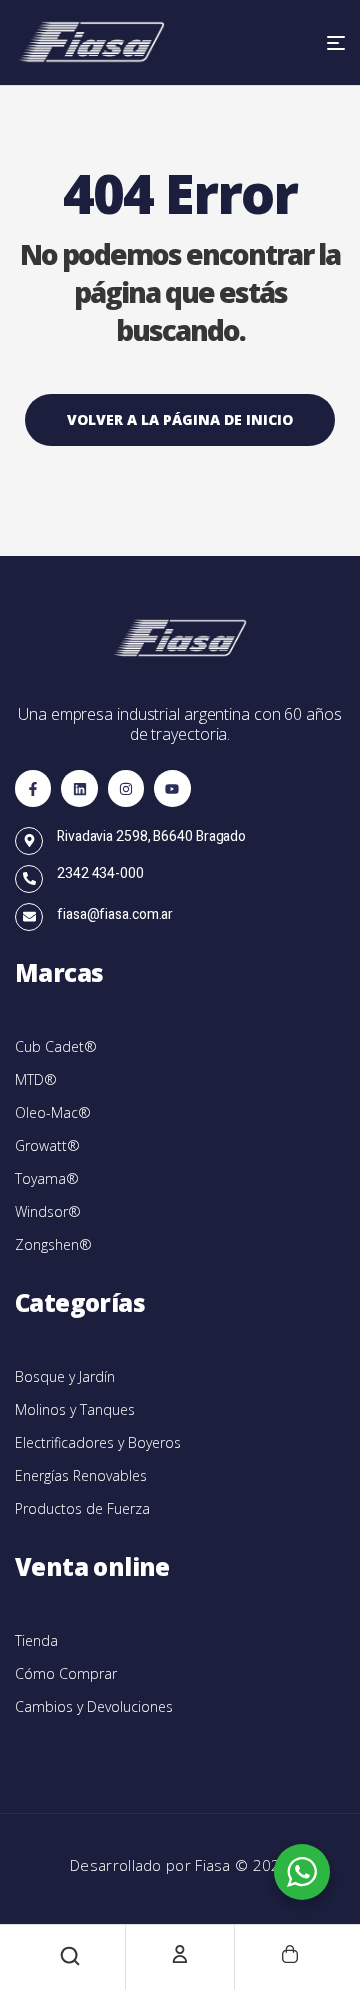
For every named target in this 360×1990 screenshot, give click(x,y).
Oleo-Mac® (53, 1112)
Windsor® (48, 1211)
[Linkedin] (79, 788)
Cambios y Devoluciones (94, 1706)
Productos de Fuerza (82, 1508)
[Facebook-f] (33, 788)
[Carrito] (290, 1954)
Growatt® (47, 1145)
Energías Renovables (81, 1475)
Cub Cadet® (56, 1046)
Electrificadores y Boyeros (98, 1442)
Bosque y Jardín (65, 1376)
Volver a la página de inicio (180, 419)
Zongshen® (53, 1244)
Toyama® (47, 1178)
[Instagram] (126, 788)
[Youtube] (172, 788)
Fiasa (215, 1865)
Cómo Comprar (66, 1673)
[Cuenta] (180, 1954)
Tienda (36, 1640)
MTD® (36, 1079)
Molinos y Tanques (75, 1409)
